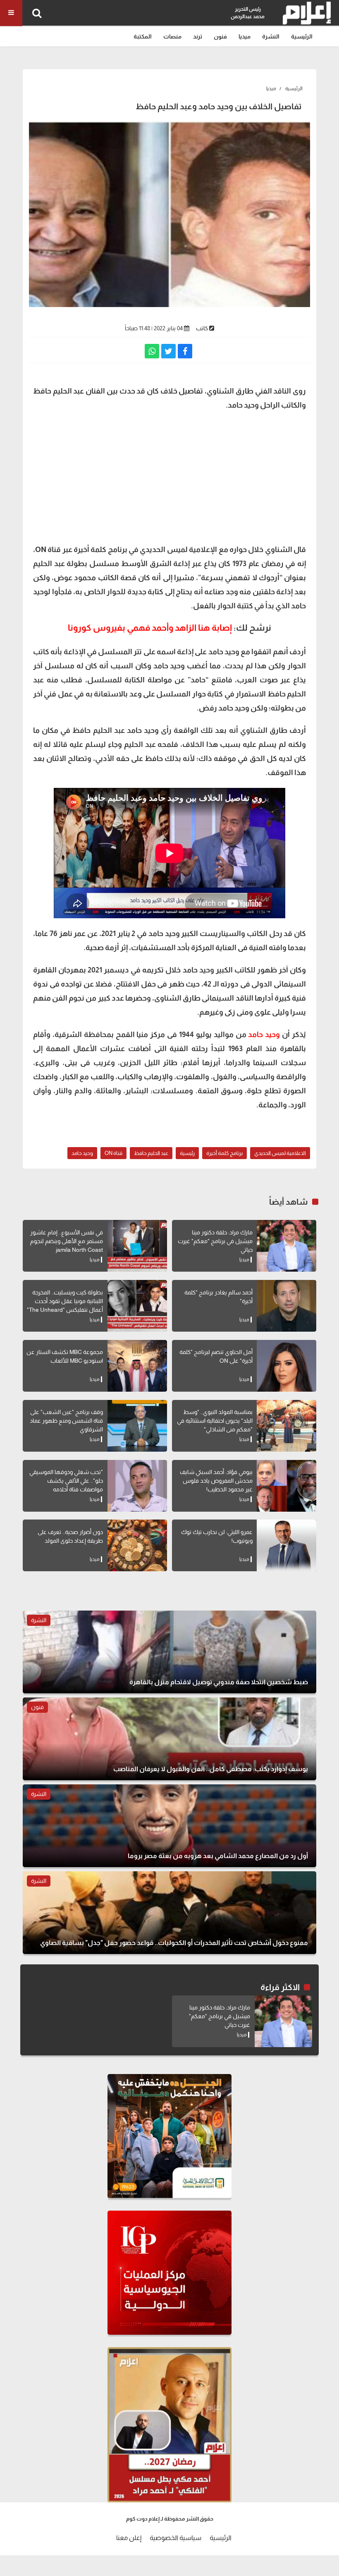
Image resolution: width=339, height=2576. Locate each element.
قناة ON (113, 1153)
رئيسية (187, 1153)
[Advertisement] (169, 476)
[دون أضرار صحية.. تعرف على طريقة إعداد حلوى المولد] (137, 1545)
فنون (220, 36)
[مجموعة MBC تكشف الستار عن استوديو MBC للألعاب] (137, 1366)
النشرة (271, 36)
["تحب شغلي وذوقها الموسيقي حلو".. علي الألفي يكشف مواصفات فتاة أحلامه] (137, 1486)
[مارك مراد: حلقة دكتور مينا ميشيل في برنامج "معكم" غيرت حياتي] (286, 1246)
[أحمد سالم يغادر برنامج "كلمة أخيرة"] (286, 1306)
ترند (198, 36)
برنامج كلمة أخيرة (224, 1153)
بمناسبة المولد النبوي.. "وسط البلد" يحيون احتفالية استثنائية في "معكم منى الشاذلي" (215, 1421)
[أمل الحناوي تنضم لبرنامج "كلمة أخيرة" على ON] (286, 1366)
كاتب (202, 328)
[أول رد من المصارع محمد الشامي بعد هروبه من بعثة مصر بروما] (169, 1826)
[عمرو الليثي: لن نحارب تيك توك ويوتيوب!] (286, 1545)
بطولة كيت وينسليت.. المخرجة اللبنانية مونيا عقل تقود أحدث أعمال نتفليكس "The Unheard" (65, 1301)
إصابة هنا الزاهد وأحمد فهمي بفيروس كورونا (150, 628)
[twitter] (168, 351)
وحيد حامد (264, 1035)
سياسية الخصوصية (175, 2538)
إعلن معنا (129, 2538)
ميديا (245, 36)
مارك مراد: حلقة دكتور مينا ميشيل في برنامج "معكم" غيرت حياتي (215, 1241)
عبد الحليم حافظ (151, 1153)
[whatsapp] (152, 351)
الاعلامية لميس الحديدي (280, 1153)
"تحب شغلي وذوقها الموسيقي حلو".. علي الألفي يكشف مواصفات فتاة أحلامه (66, 1481)
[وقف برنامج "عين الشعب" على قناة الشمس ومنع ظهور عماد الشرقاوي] (137, 1426)
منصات (172, 36)
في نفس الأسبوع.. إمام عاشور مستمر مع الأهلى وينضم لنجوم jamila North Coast (67, 1241)
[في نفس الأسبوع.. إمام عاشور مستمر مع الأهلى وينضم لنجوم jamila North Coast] (137, 1246)
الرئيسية (302, 36)
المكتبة (143, 36)
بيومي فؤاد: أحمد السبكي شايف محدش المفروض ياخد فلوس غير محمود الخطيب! (216, 1481)
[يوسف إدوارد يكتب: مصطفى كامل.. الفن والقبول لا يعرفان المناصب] (169, 1739)
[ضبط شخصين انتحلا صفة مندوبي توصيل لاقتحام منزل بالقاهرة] (169, 1652)
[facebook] (185, 351)
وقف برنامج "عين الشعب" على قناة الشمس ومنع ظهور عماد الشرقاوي (66, 1421)
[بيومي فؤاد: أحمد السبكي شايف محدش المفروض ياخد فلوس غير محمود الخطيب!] (286, 1486)
